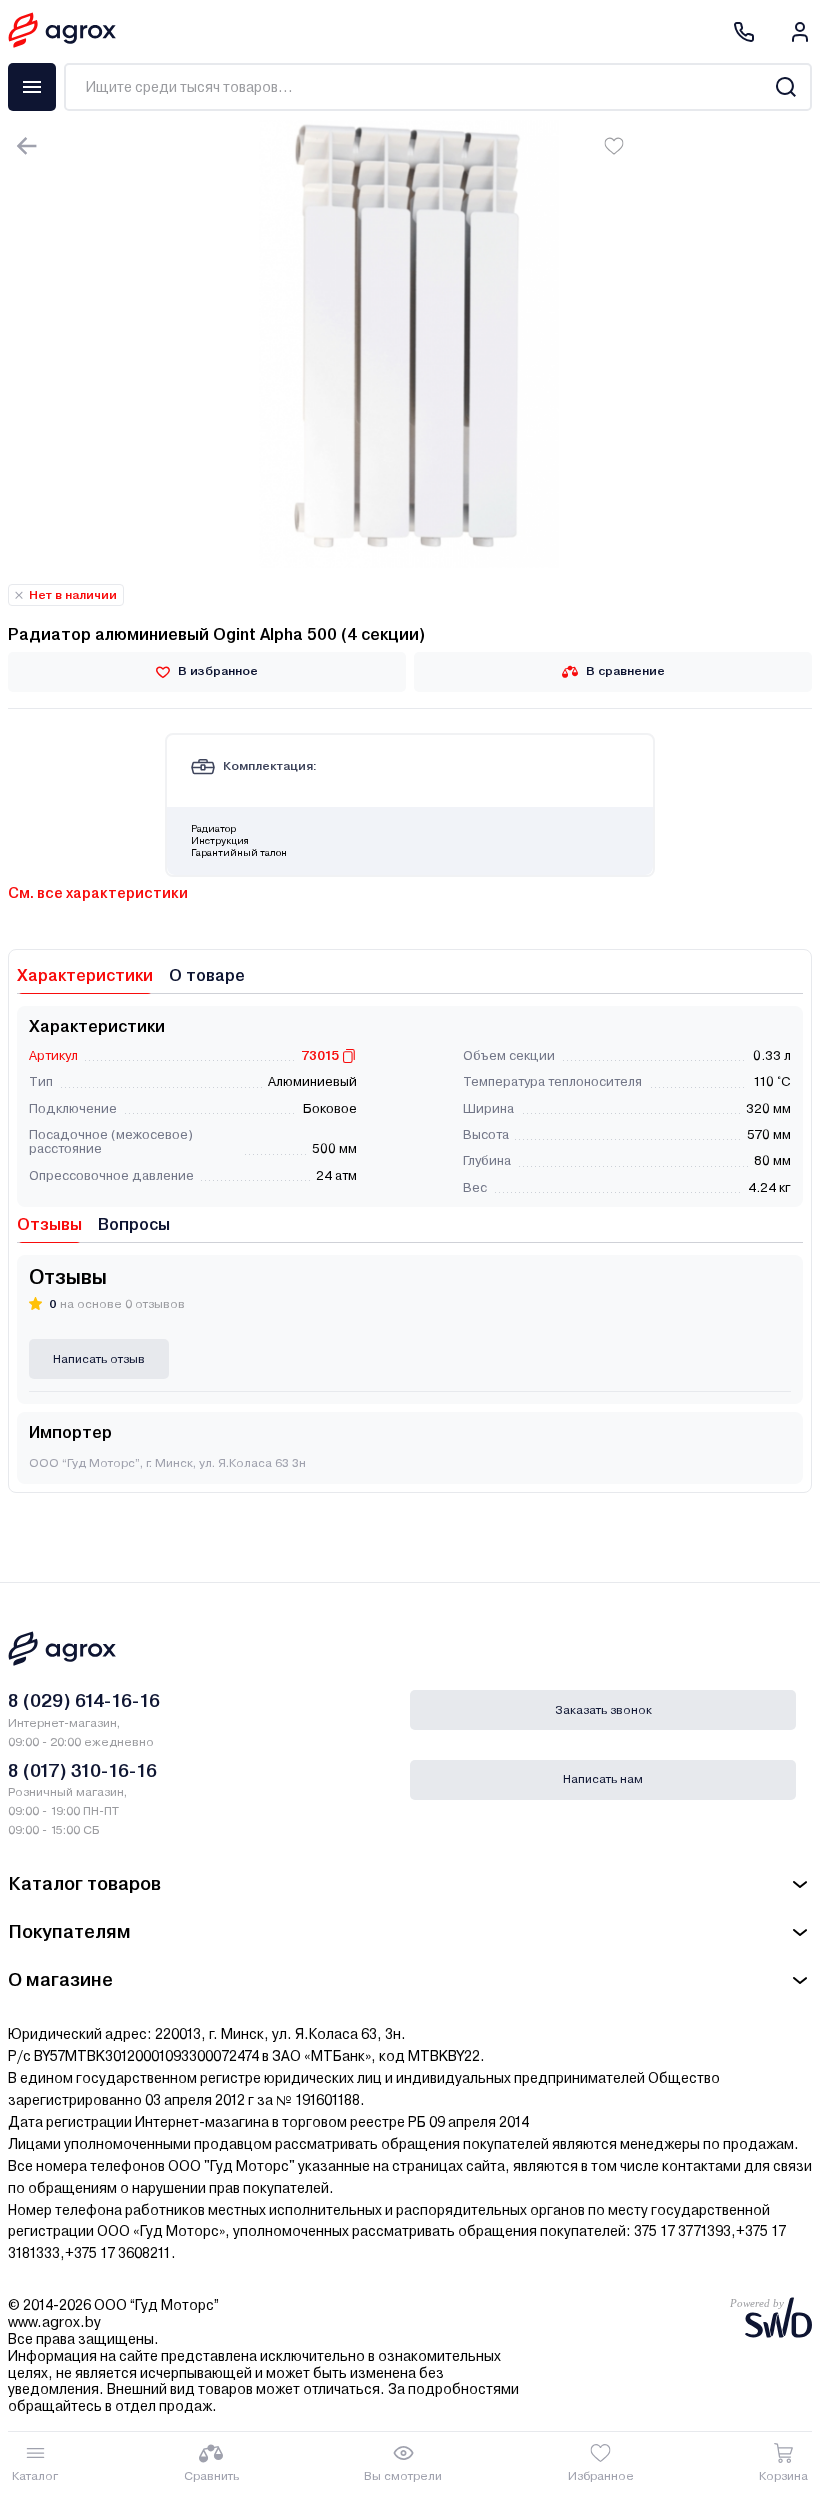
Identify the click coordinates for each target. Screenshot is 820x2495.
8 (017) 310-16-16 (82, 1770)
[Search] (785, 87)
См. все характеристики (98, 893)
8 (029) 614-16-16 (84, 1700)
